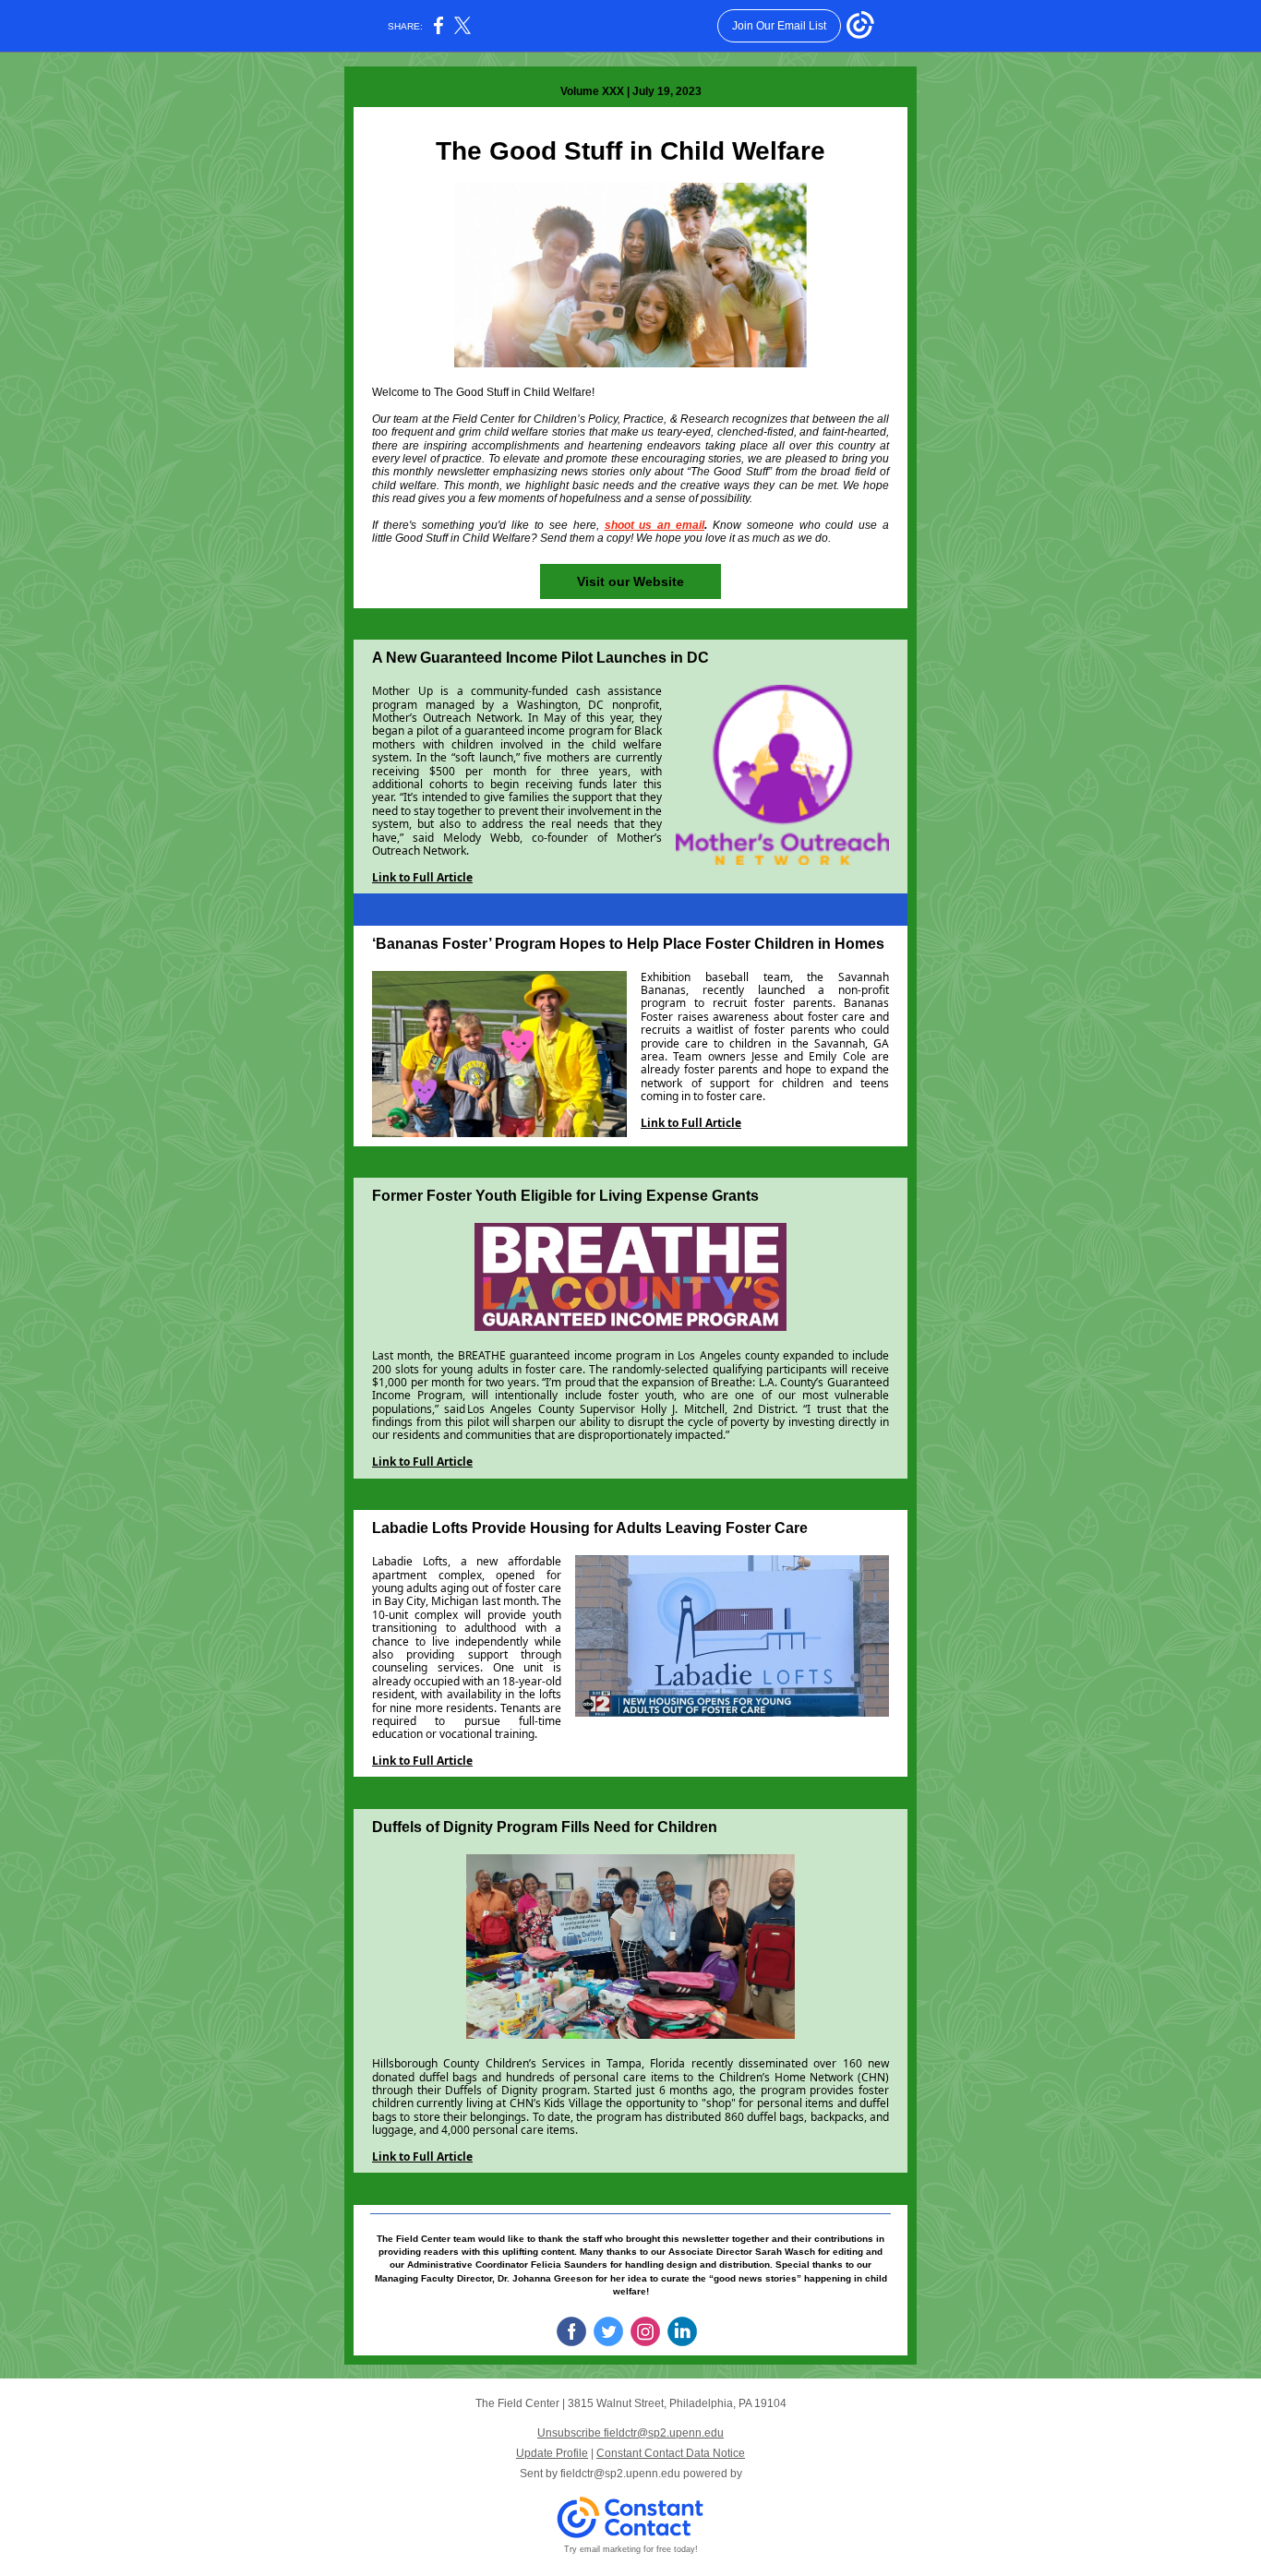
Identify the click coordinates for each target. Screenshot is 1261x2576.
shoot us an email (655, 525)
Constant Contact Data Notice (671, 2453)
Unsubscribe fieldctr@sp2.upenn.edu (630, 2433)
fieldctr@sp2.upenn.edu (620, 2474)
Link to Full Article (422, 877)
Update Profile (552, 2453)
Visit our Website (630, 581)
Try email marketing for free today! (631, 2549)
